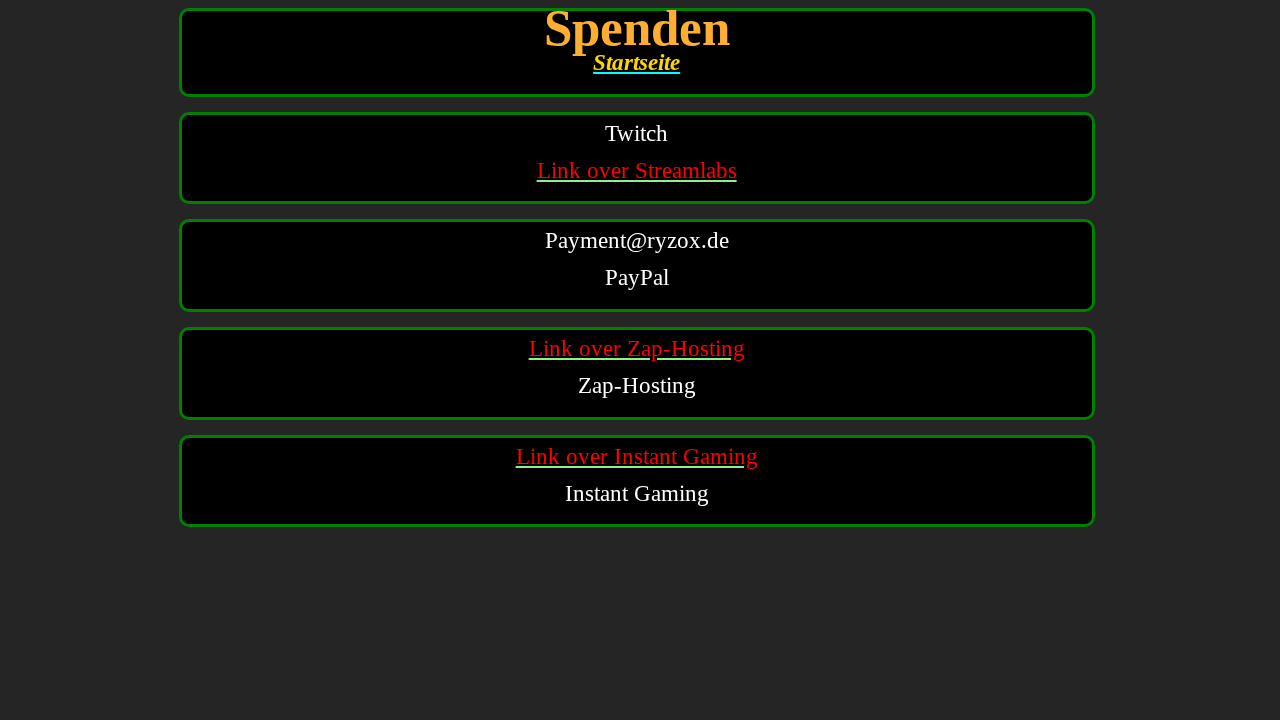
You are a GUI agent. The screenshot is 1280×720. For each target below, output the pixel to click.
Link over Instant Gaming (637, 456)
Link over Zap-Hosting (637, 348)
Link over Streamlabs (637, 170)
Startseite (636, 62)
